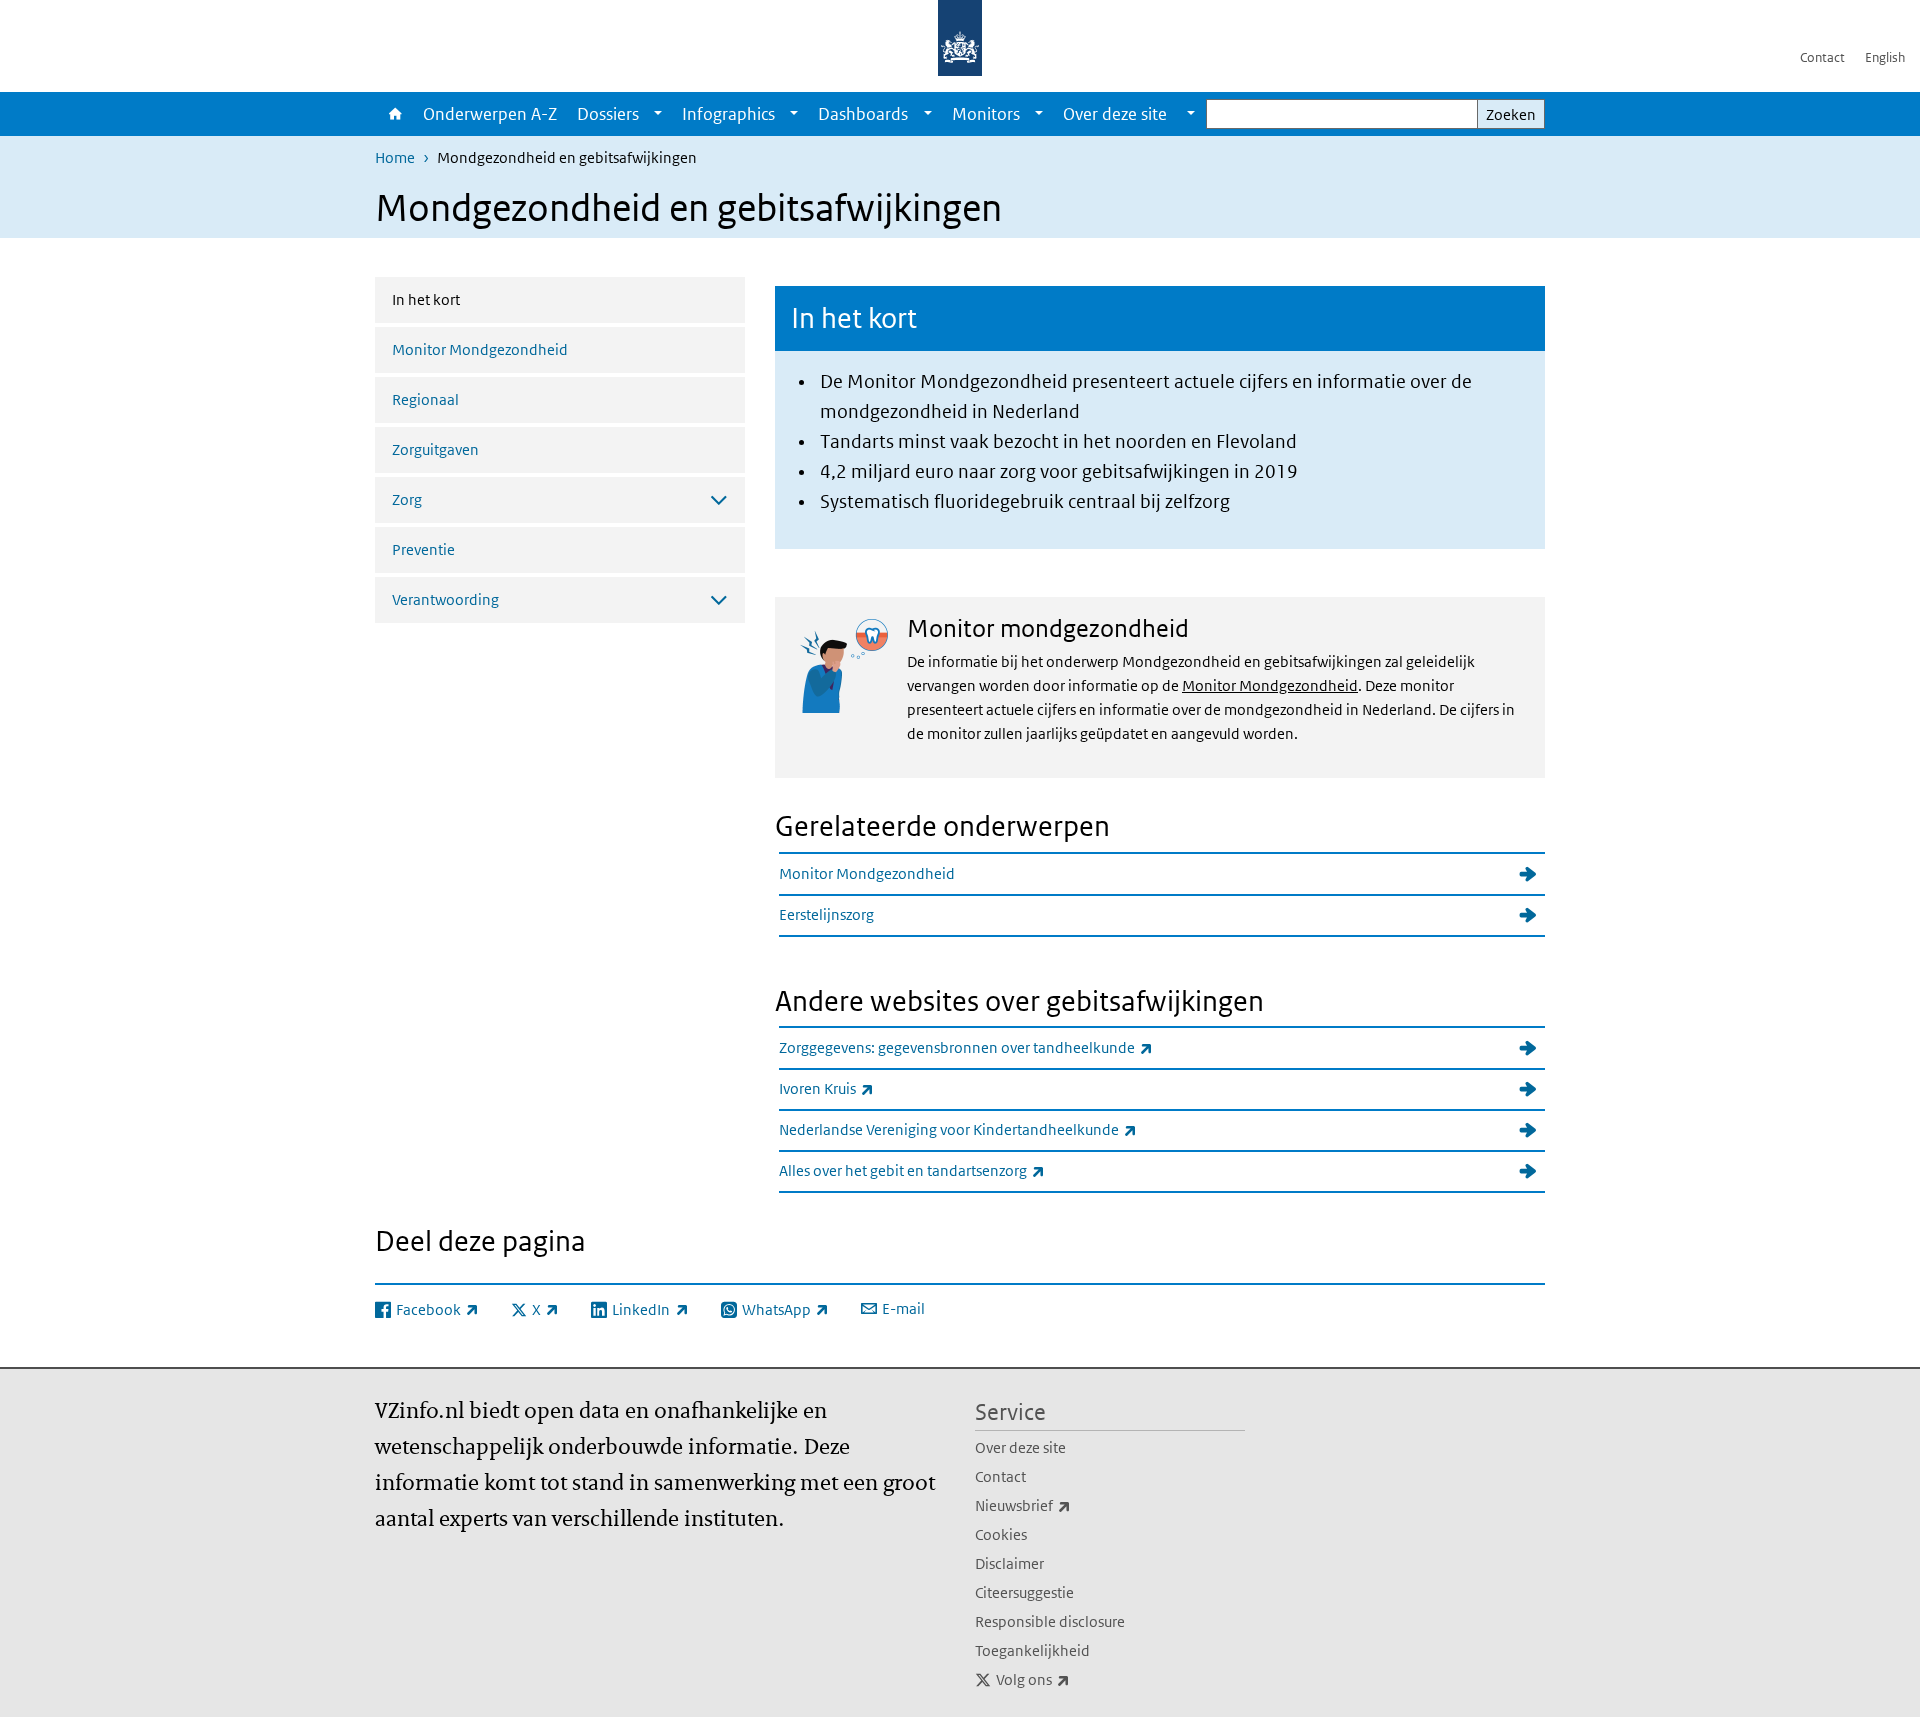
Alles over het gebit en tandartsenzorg (956, 1170)
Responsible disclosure (1050, 1621)
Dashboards (863, 114)
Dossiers (608, 114)
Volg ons (1077, 1679)
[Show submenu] (658, 114)
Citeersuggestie (1024, 1592)
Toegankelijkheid (1032, 1650)
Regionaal (425, 399)
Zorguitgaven (435, 449)
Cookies (1001, 1534)
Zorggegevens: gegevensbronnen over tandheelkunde (1010, 1047)
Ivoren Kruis (870, 1088)
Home (394, 114)
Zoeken (1511, 114)
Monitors (986, 114)
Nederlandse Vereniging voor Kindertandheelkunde (1002, 1129)
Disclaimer (1009, 1563)
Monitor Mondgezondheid (480, 349)
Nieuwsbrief (1067, 1505)
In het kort (479, 299)
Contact (1822, 57)
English (1885, 57)
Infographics (728, 114)
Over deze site (1020, 1447)
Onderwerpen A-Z (490, 114)
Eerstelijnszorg (826, 914)
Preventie (423, 549)
